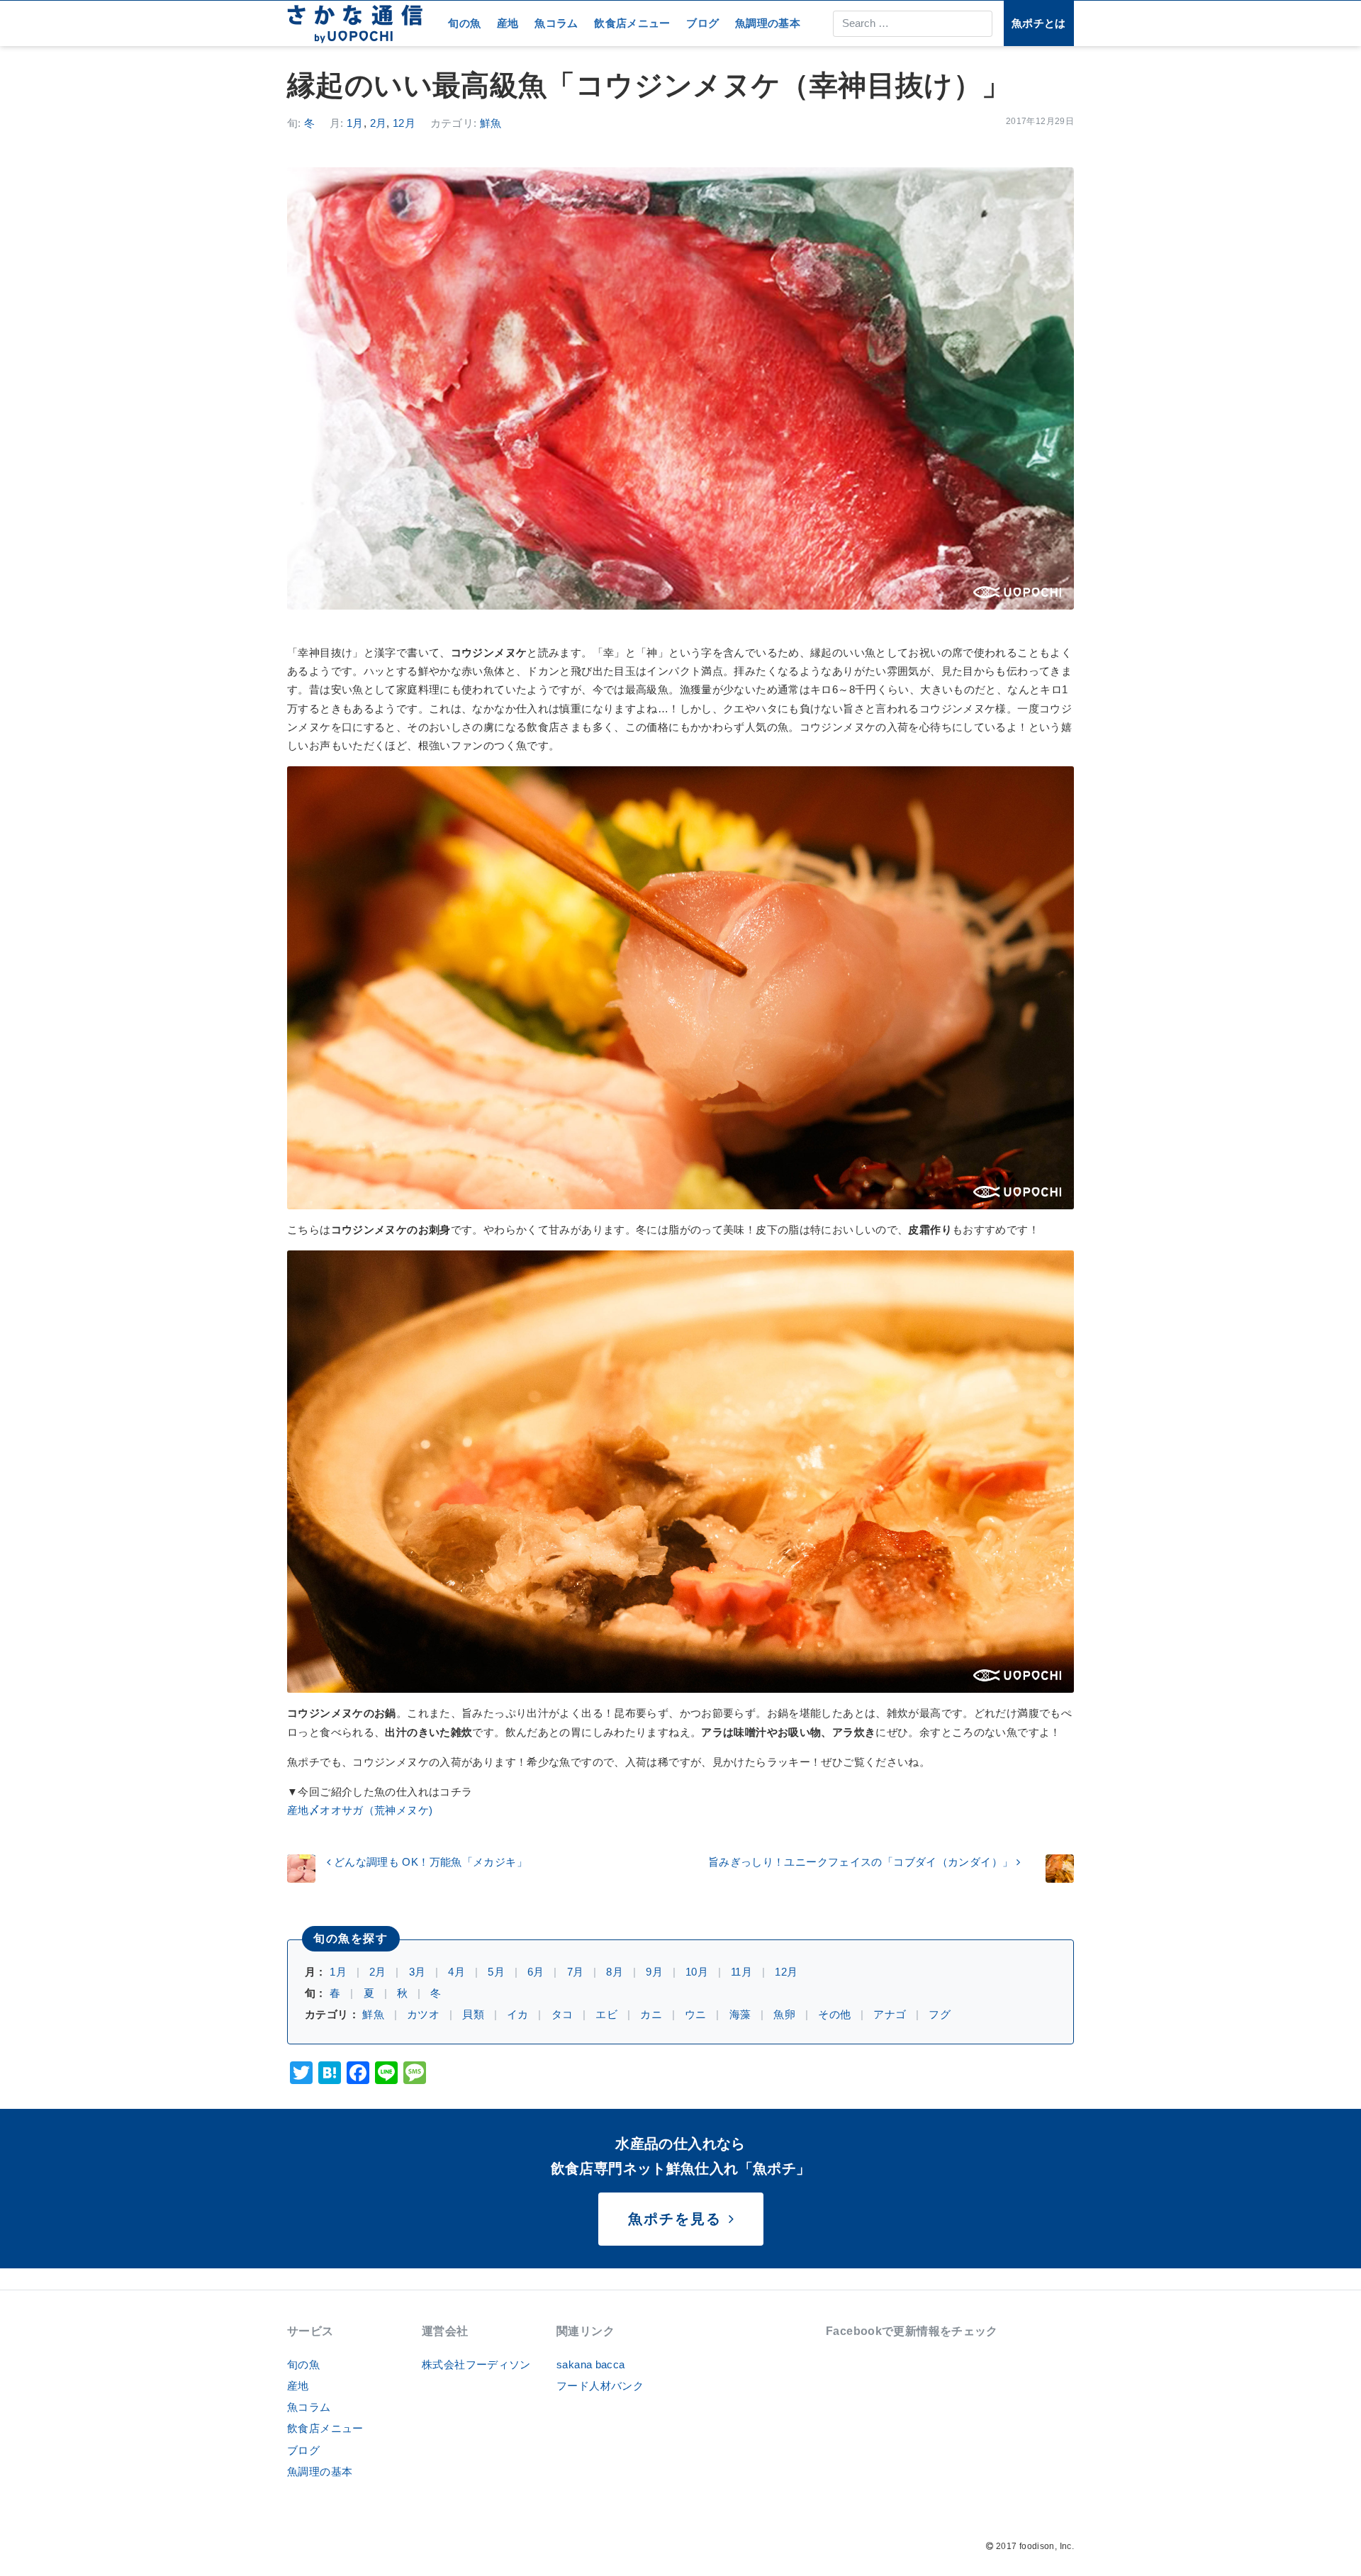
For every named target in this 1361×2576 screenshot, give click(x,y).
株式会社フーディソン (476, 2364)
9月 (654, 1972)
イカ (518, 2014)
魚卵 (784, 2014)
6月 (536, 1972)
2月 (379, 123)
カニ (651, 2014)
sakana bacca (591, 2364)
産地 (508, 23)
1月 (355, 123)
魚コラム (556, 23)
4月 (457, 1972)
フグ (940, 2014)
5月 (496, 1972)
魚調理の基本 (768, 23)
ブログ (702, 23)
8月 (615, 1972)
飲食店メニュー (632, 23)
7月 (576, 1972)
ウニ (696, 2014)
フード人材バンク (600, 2386)
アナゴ (890, 2014)
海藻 (740, 2014)
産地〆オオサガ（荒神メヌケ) (360, 1810)
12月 (404, 123)
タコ (562, 2014)
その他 (834, 2014)
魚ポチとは (1039, 23)
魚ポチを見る (678, 2219)
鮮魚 (491, 123)
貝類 (473, 2014)
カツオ (423, 2014)
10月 (697, 1972)
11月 (741, 1972)
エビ (606, 2014)
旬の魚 (464, 23)
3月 (418, 1972)
